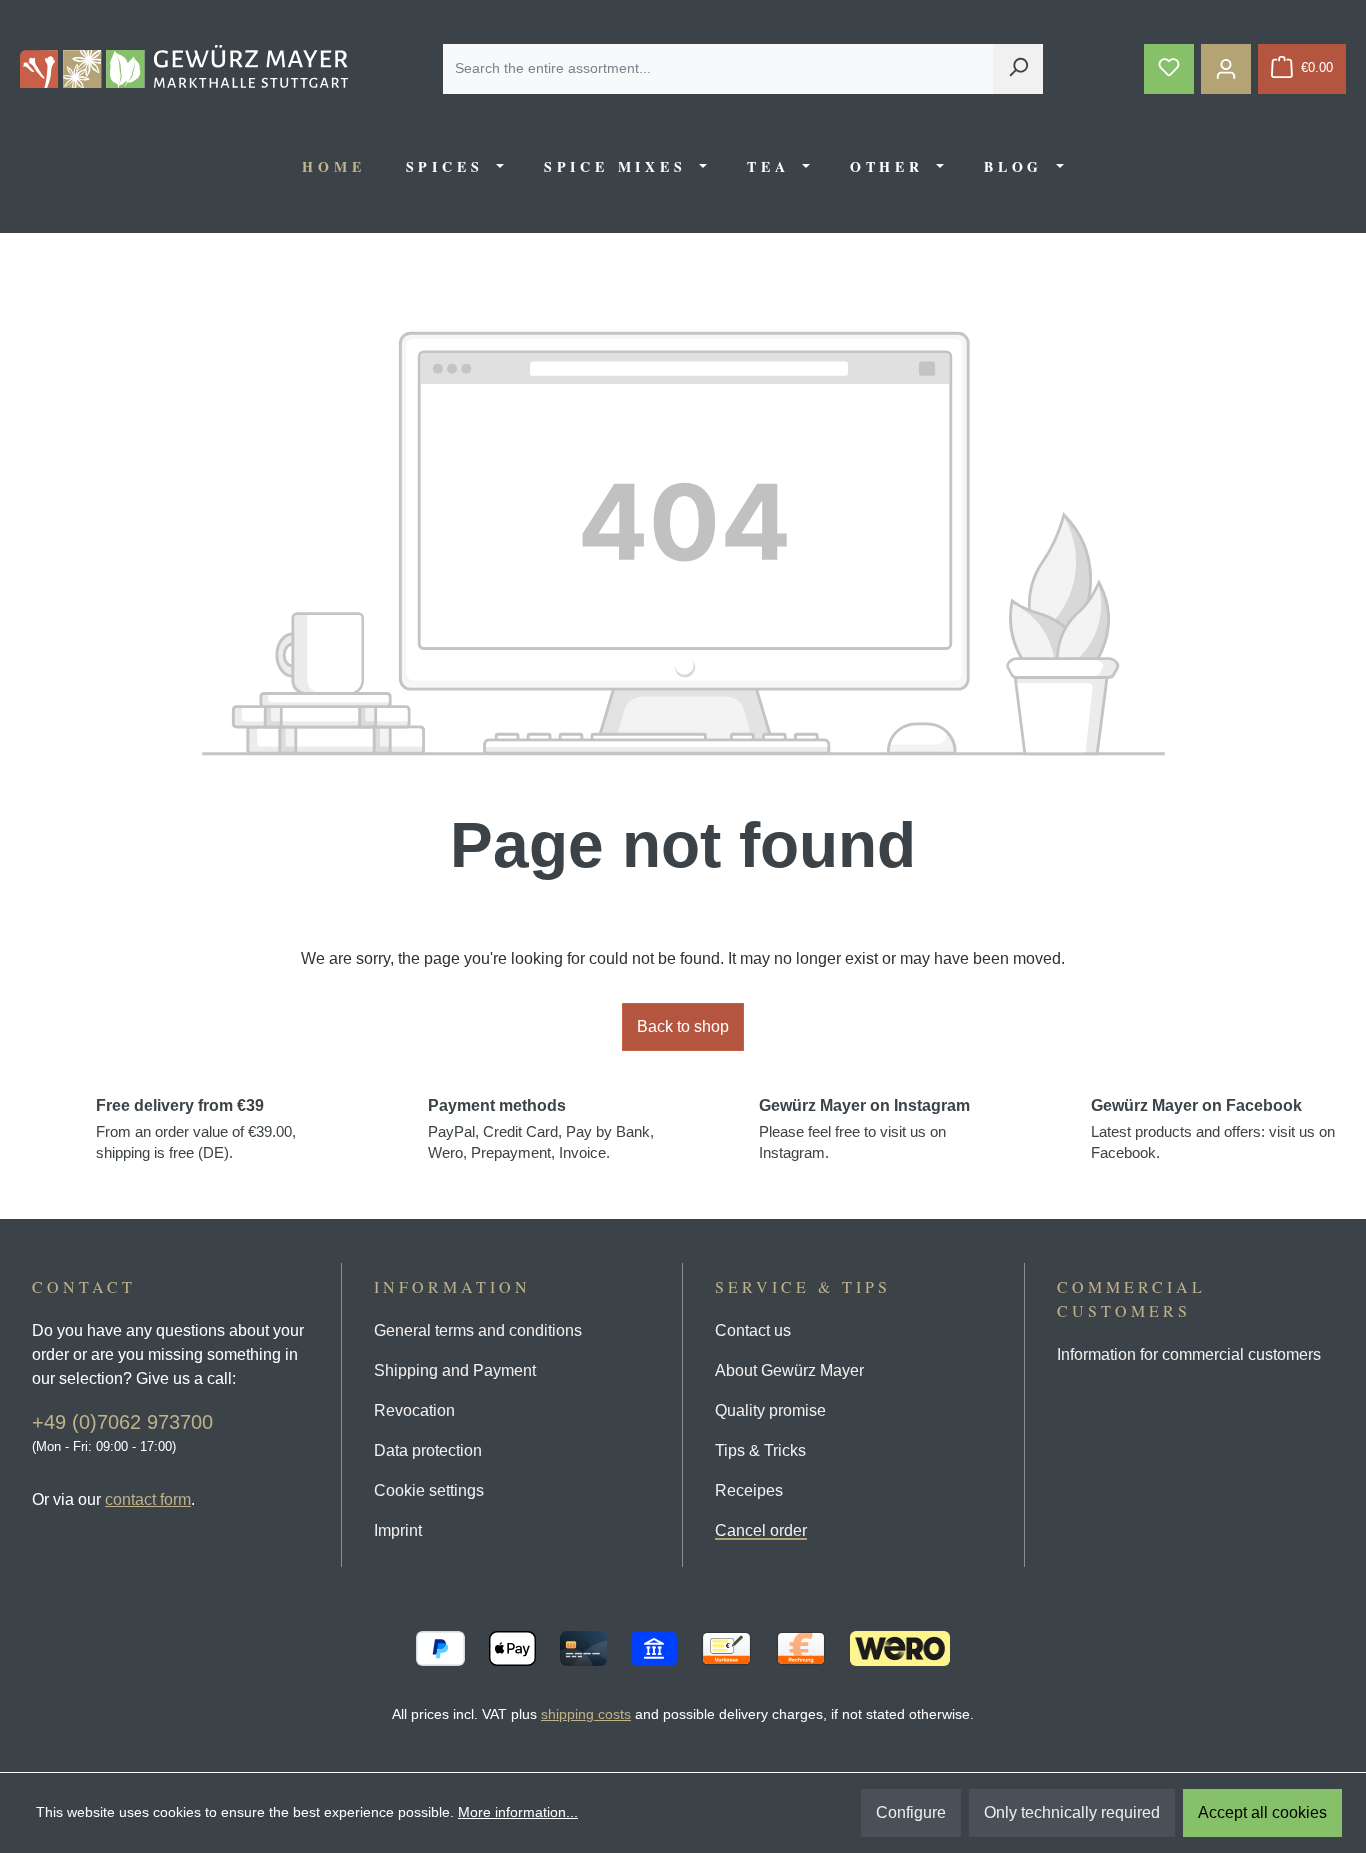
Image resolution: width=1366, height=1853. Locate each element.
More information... (518, 1812)
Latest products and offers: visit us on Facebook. (1213, 1129)
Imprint (398, 1530)
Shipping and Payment (455, 1370)
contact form (148, 1499)
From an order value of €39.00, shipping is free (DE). (196, 1129)
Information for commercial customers (1189, 1354)
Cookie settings (429, 1490)
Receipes (749, 1490)
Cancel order (761, 1530)
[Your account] (1226, 69)
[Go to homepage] (184, 66)
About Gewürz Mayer (789, 1370)
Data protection (428, 1450)
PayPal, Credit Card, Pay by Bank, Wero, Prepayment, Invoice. (541, 1129)
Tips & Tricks (760, 1450)
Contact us (753, 1330)
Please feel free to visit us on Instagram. (864, 1129)
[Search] (1018, 69)
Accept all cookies (1262, 1812)
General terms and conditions (478, 1330)
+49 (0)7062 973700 (122, 1422)
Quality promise (770, 1410)
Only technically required (1072, 1812)
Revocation (414, 1410)
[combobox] (718, 69)
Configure (911, 1812)
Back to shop (683, 1026)
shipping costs (586, 1714)
